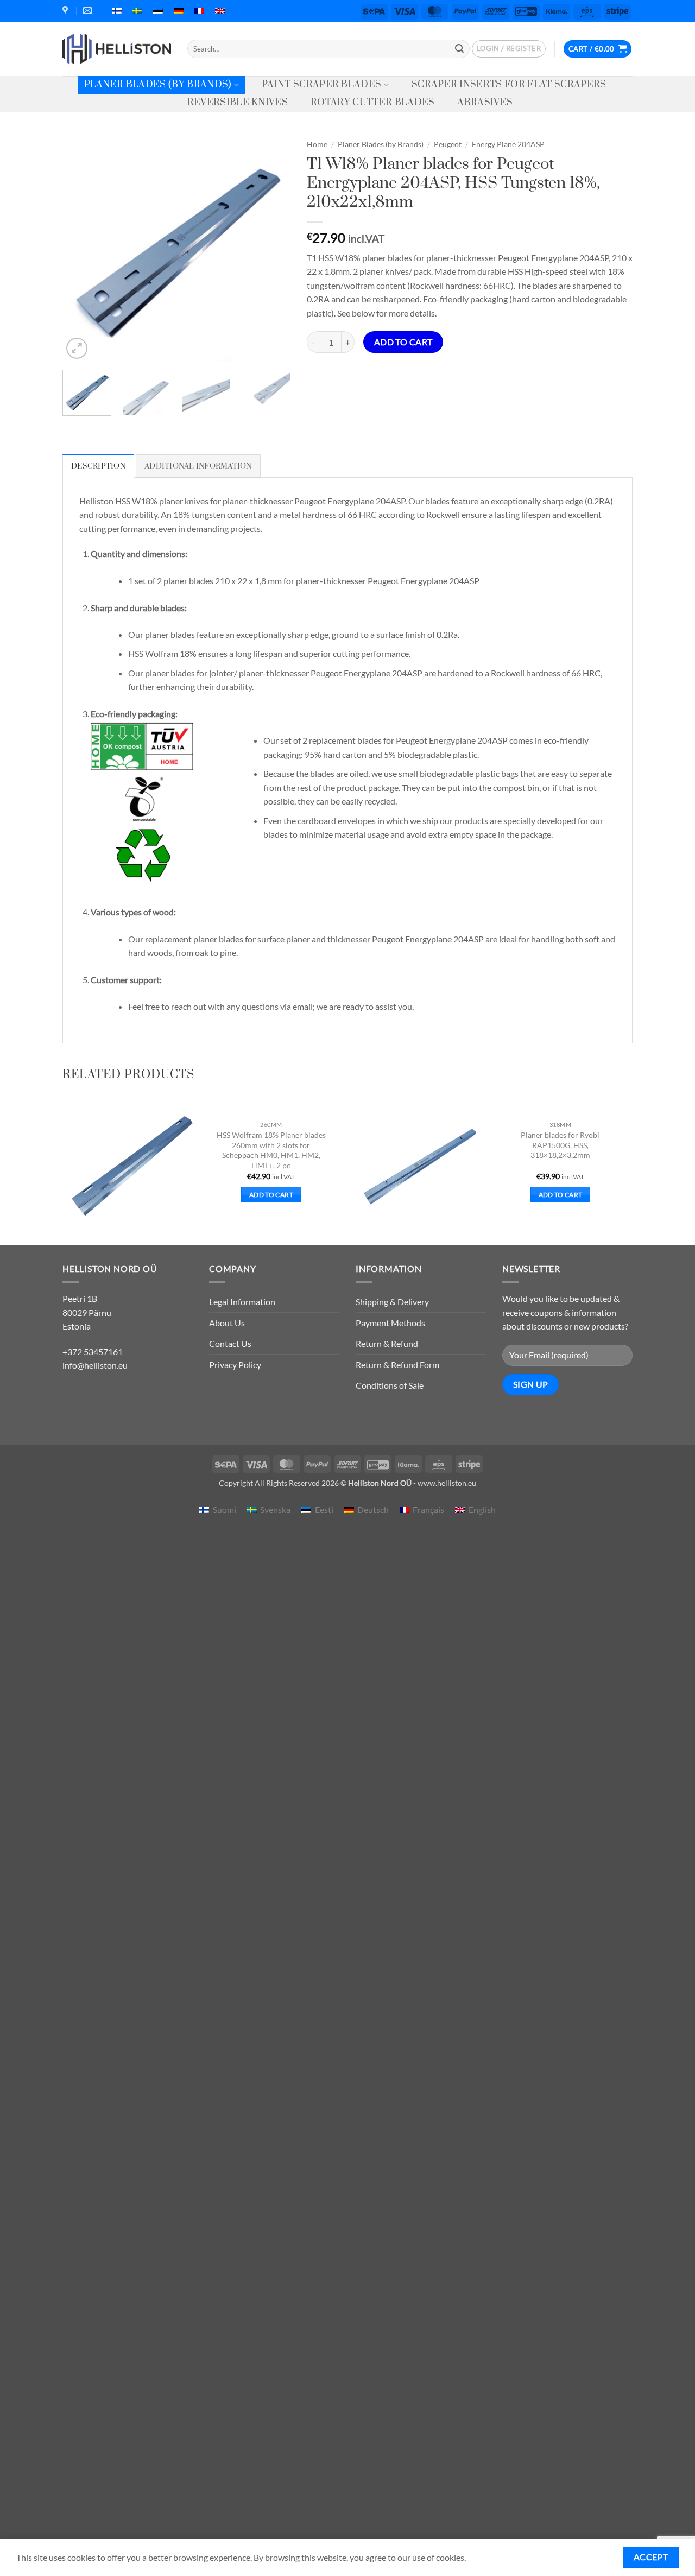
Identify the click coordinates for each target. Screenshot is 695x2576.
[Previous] (81, 248)
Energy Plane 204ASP (508, 144)
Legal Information (242, 1302)
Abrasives (485, 103)
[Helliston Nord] (117, 49)
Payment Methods (390, 1323)
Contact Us (230, 1343)
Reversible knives (238, 103)
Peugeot (448, 144)
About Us (227, 1323)
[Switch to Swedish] (137, 11)
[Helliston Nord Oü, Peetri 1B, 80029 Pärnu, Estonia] (67, 11)
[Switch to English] (220, 11)
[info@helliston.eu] (89, 11)
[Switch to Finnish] (117, 11)
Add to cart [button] (271, 1195)
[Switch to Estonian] (158, 11)
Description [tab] (98, 466)
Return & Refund (387, 1343)
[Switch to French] (199, 11)
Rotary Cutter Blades (372, 103)
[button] (509, 49)
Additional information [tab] (198, 466)
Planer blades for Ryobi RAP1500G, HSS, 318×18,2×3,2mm (560, 1145)
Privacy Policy (235, 1365)
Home (317, 144)
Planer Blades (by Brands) (158, 85)
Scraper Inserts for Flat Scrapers (509, 85)
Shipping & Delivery (392, 1302)
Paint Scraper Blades (321, 85)
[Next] (272, 248)
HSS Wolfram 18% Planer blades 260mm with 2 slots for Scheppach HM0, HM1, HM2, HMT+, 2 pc (271, 1150)
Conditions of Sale (390, 1385)
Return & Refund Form (397, 1365)
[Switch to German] (179, 11)
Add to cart (403, 342)
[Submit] (459, 49)
